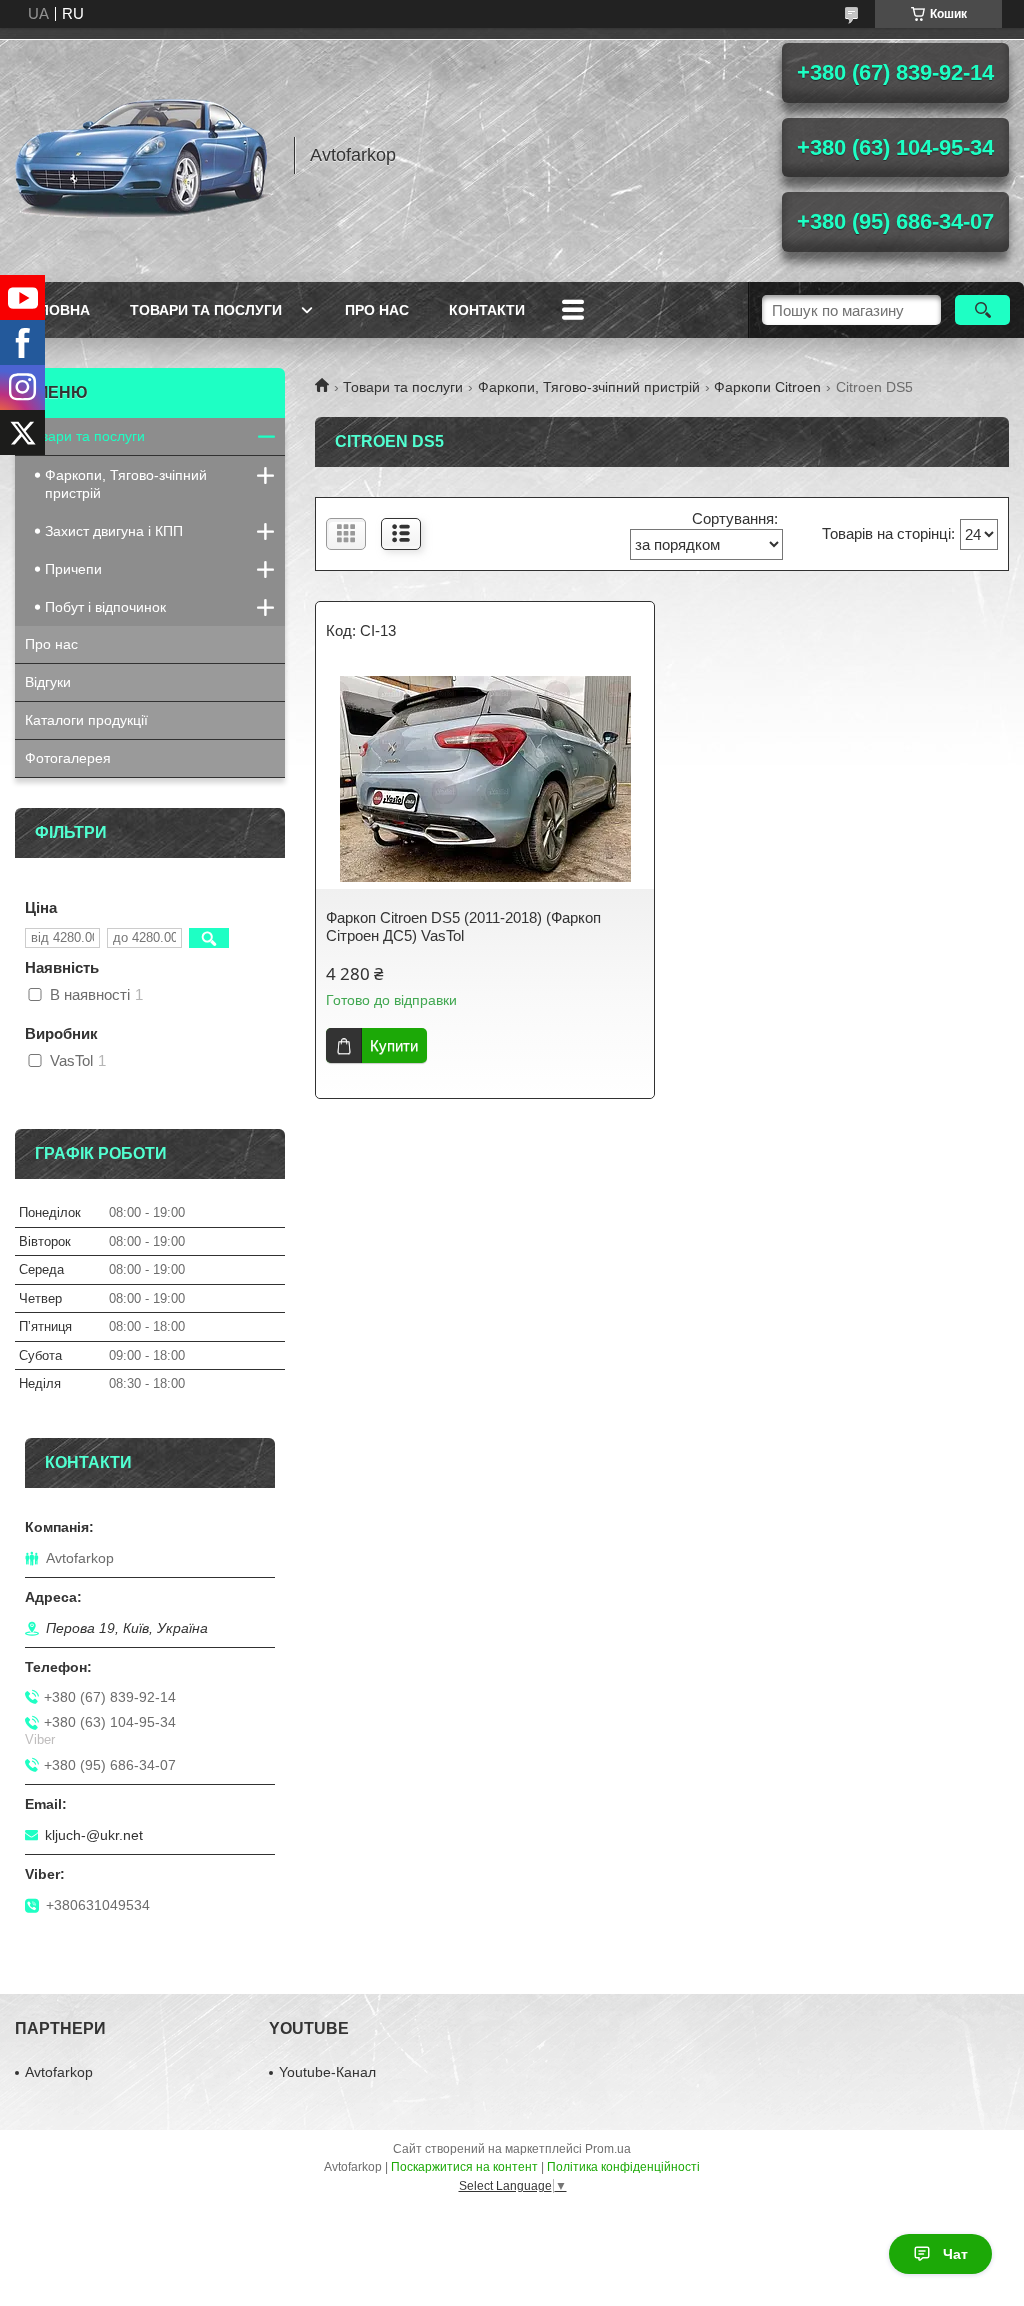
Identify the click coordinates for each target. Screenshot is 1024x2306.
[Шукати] (982, 310)
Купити (394, 1045)
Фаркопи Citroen (767, 387)
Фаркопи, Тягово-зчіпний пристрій (589, 387)
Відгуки (48, 682)
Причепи (73, 569)
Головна (55, 310)
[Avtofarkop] (145, 155)
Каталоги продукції (86, 720)
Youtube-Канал (327, 2072)
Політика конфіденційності (623, 2167)
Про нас (377, 310)
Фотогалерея (68, 758)
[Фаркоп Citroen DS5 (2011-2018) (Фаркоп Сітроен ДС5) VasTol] (485, 779)
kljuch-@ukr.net (94, 1835)
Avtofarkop (59, 2072)
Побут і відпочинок (105, 607)
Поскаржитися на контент (464, 2167)
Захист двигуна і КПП (114, 531)
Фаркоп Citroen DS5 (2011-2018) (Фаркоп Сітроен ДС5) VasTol (463, 926)
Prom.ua (608, 2149)
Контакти (487, 310)
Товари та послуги (206, 310)
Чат (955, 2254)
